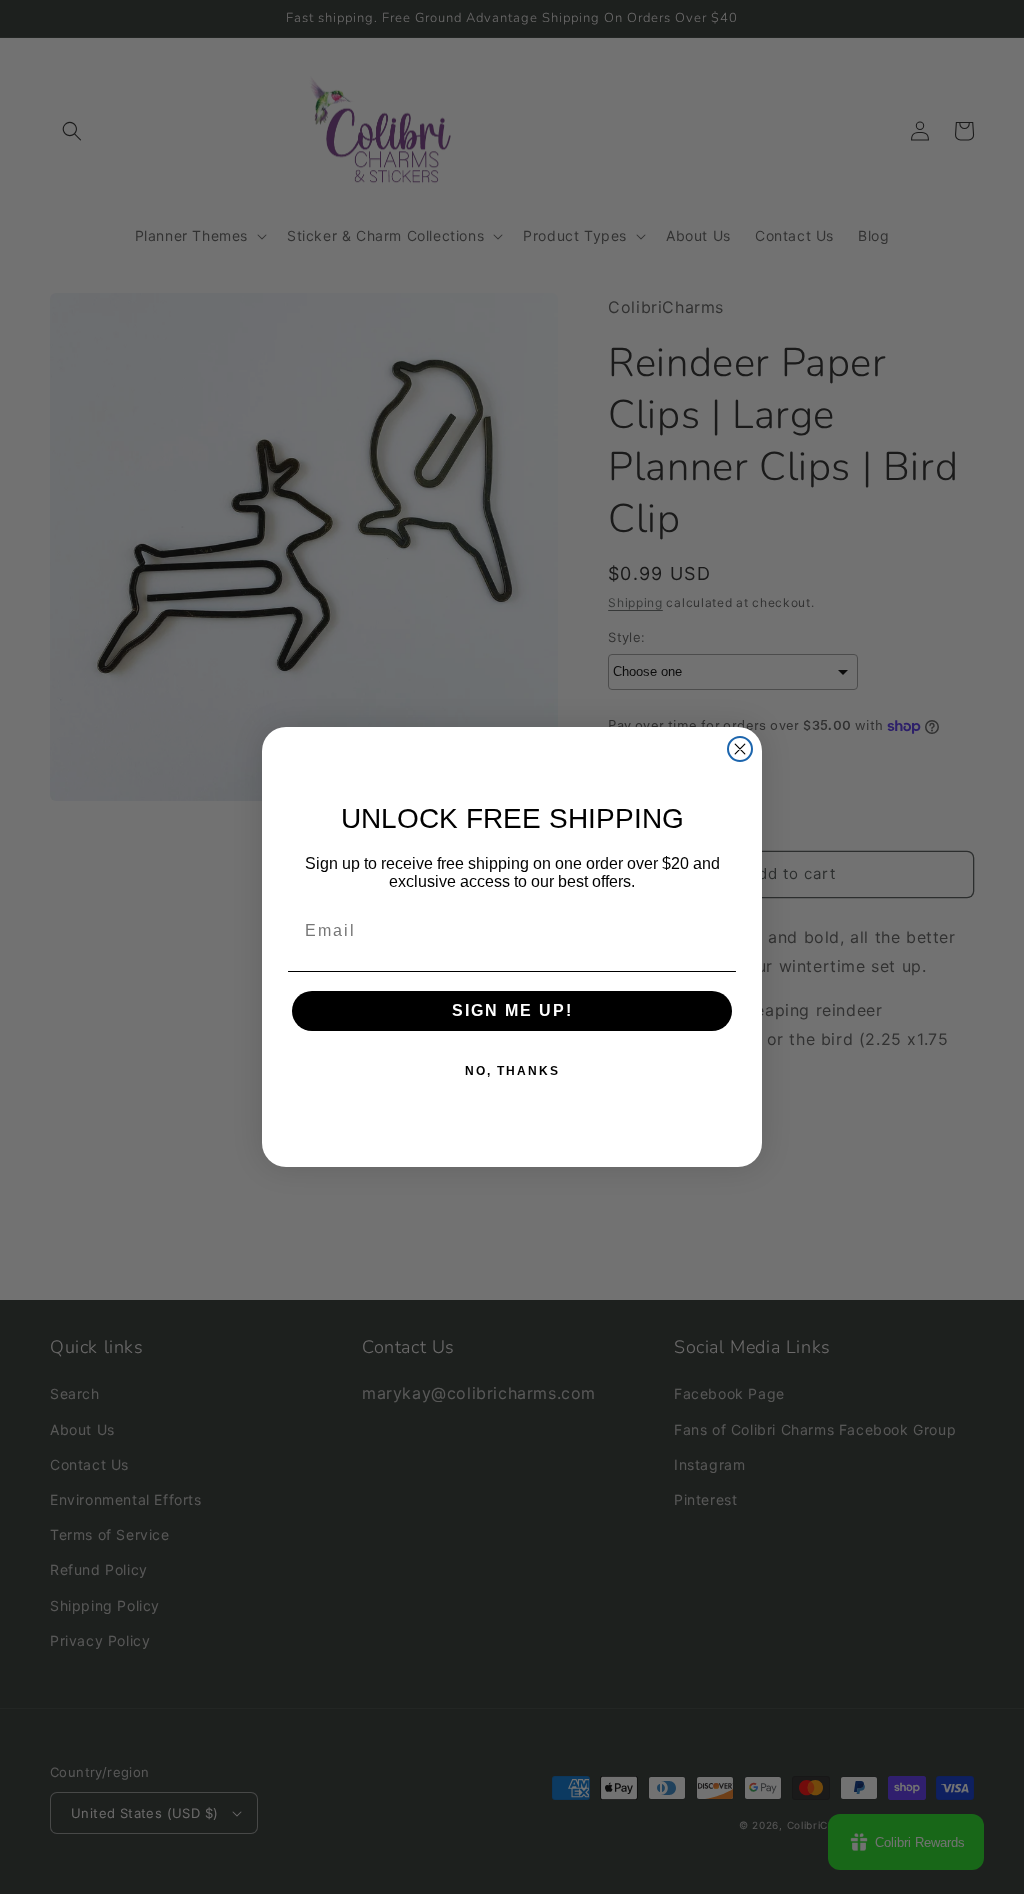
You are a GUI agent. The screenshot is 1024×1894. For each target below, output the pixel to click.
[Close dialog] (740, 749)
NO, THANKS (512, 1071)
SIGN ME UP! (512, 1010)
